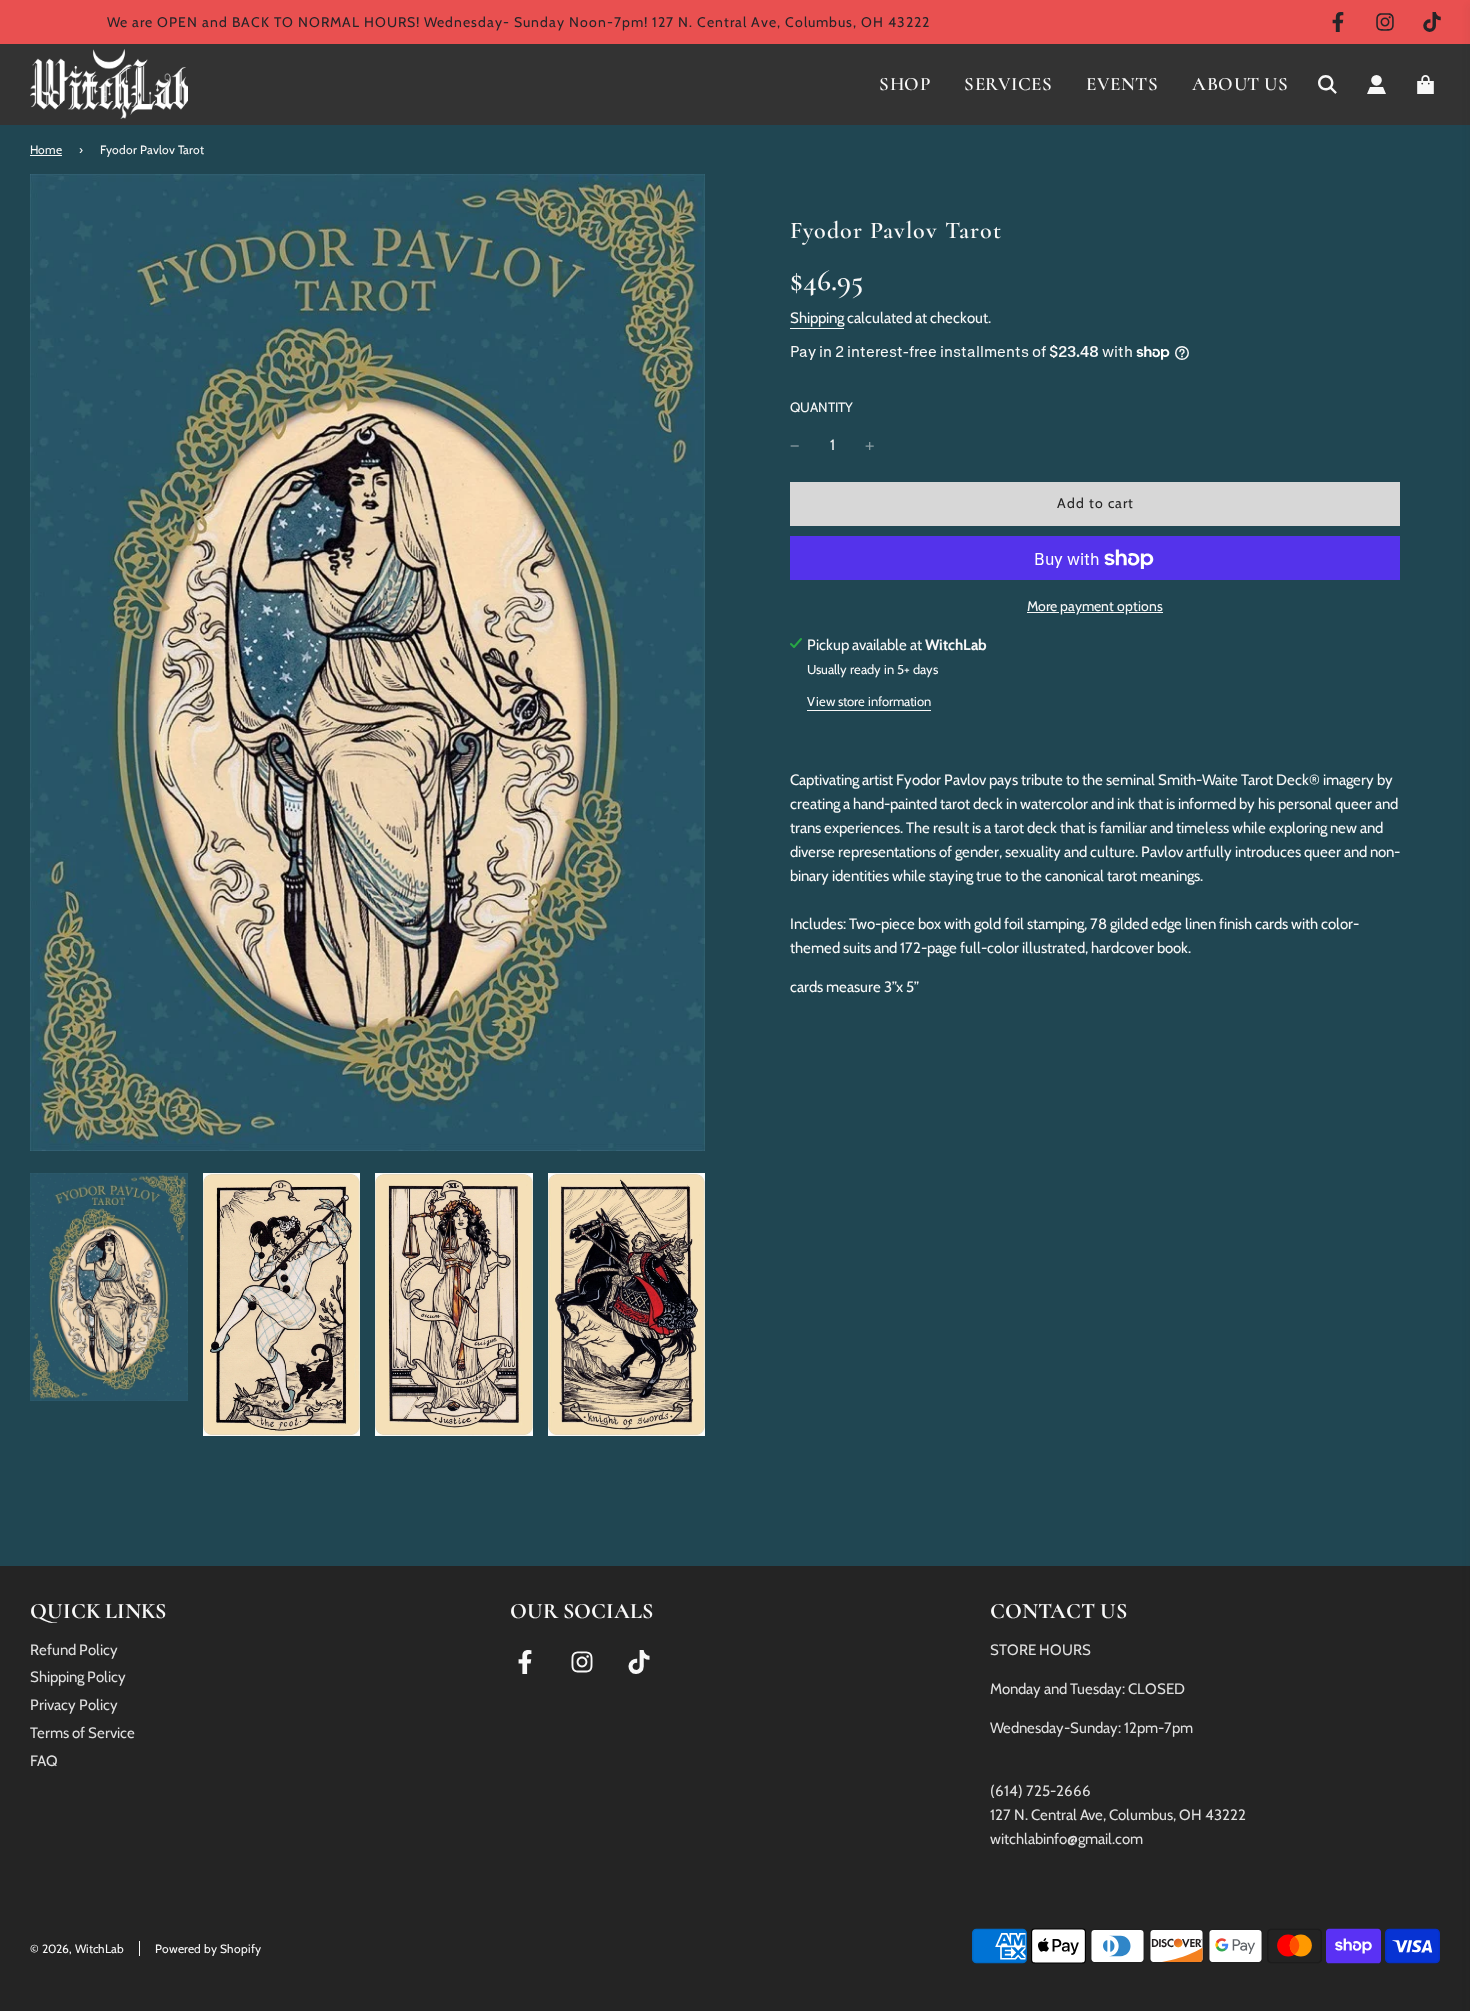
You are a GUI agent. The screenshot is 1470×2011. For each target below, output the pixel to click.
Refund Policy (74, 1650)
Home (46, 149)
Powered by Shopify (208, 1948)
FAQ (44, 1761)
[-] (795, 446)
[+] (870, 446)
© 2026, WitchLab (77, 1948)
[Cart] (1428, 84)
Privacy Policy (74, 1705)
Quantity (821, 407)
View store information (869, 701)
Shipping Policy (78, 1677)
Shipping (817, 318)
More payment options (1095, 607)
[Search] (1327, 84)
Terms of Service (82, 1733)
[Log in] (1376, 84)
